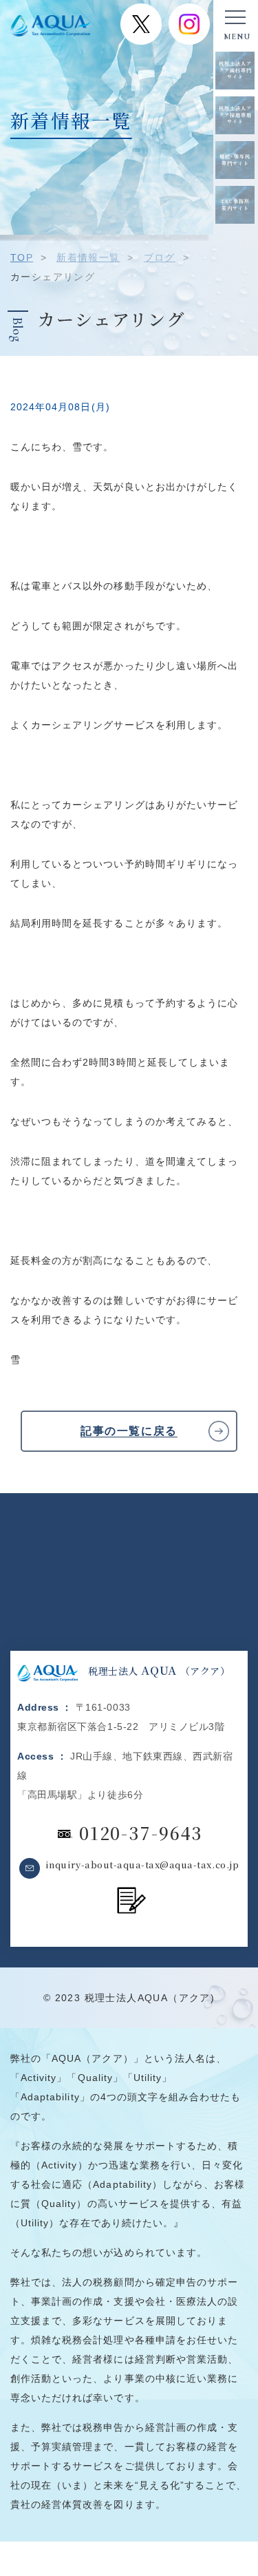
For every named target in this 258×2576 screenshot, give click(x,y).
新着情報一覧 (88, 257)
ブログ (160, 257)
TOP (22, 257)
